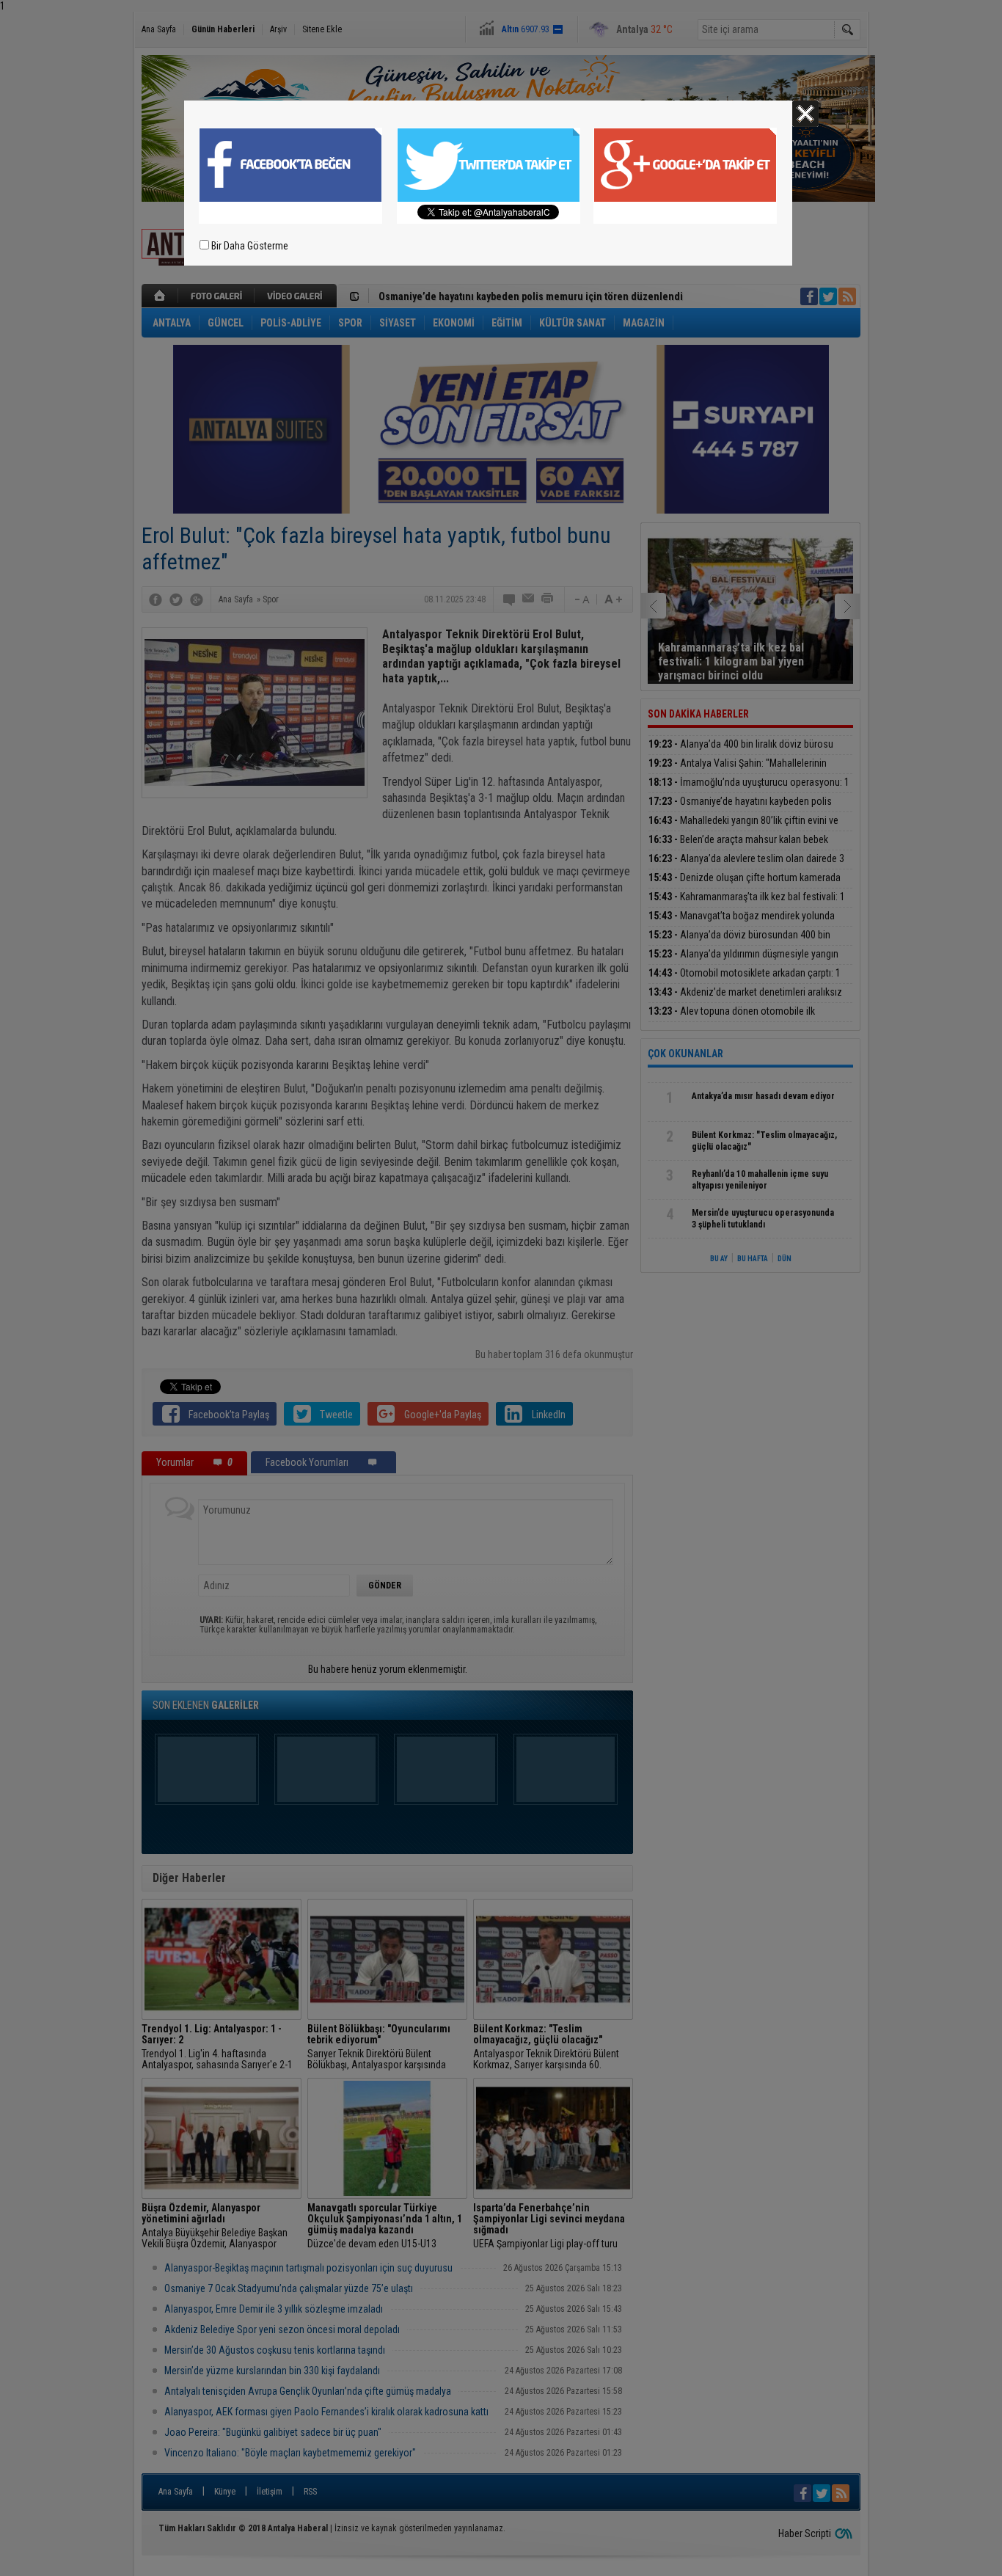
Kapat (805, 114)
